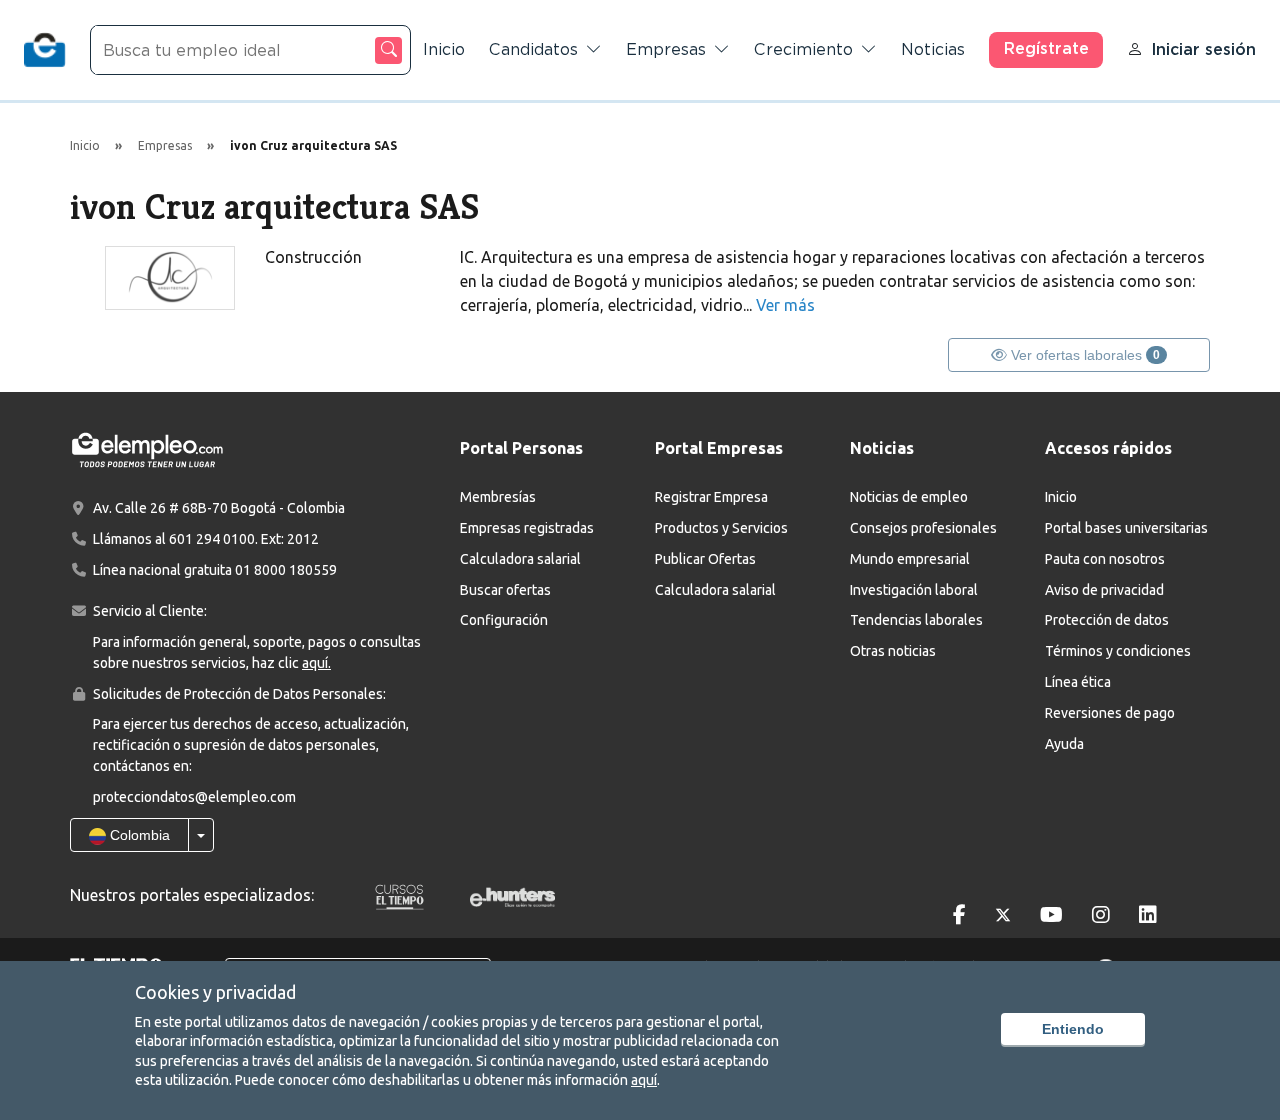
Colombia (138, 835)
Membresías (498, 497)
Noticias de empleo (909, 497)
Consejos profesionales (923, 528)
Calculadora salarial (520, 559)
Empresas (666, 49)
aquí (644, 1080)
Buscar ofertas (505, 590)
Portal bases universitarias (1126, 528)
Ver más (785, 305)
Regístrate (1046, 48)
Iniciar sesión (1203, 49)
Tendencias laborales (916, 620)
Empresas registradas (527, 528)
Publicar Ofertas (705, 559)
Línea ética (1078, 682)
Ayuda (1064, 744)
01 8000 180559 (286, 570)
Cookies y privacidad (215, 992)
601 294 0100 (212, 539)
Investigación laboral (914, 590)
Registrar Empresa (711, 497)
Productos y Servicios (721, 528)
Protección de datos (1107, 620)
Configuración (504, 620)
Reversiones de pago (1110, 713)
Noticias (933, 49)
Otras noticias (893, 651)
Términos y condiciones (1118, 651)
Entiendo (1073, 1029)
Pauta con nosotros (1105, 559)
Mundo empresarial (910, 559)
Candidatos (533, 49)
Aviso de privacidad (1104, 590)
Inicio (444, 49)
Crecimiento (803, 49)
